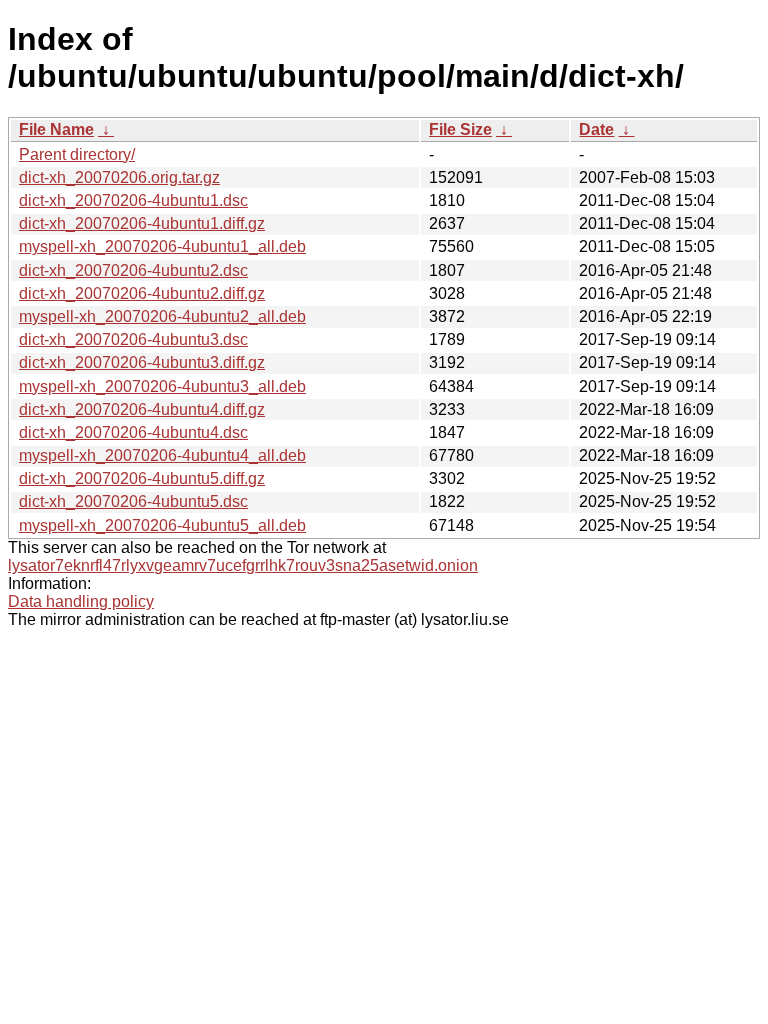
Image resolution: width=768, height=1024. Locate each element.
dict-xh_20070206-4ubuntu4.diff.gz (142, 409)
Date (596, 129)
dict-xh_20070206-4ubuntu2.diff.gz (142, 293)
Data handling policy (81, 601)
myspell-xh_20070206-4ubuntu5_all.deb (162, 525)
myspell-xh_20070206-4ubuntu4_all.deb (162, 455)
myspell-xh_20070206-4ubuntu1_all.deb (162, 246)
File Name (56, 129)
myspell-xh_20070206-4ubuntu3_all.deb (162, 386)
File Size (460, 129)
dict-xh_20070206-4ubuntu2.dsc (133, 270)
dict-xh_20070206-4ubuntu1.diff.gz (142, 223)
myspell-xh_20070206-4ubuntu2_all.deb (162, 316)
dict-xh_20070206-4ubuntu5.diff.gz (142, 478)
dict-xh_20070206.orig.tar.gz (119, 177)
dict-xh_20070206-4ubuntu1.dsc (133, 200)
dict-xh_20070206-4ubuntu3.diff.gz (142, 362)
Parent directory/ (77, 154)
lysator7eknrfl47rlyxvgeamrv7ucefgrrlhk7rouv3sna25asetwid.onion (243, 565)
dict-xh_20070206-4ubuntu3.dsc (133, 339)
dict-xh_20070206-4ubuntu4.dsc (133, 432)
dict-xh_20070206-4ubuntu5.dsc (133, 501)
